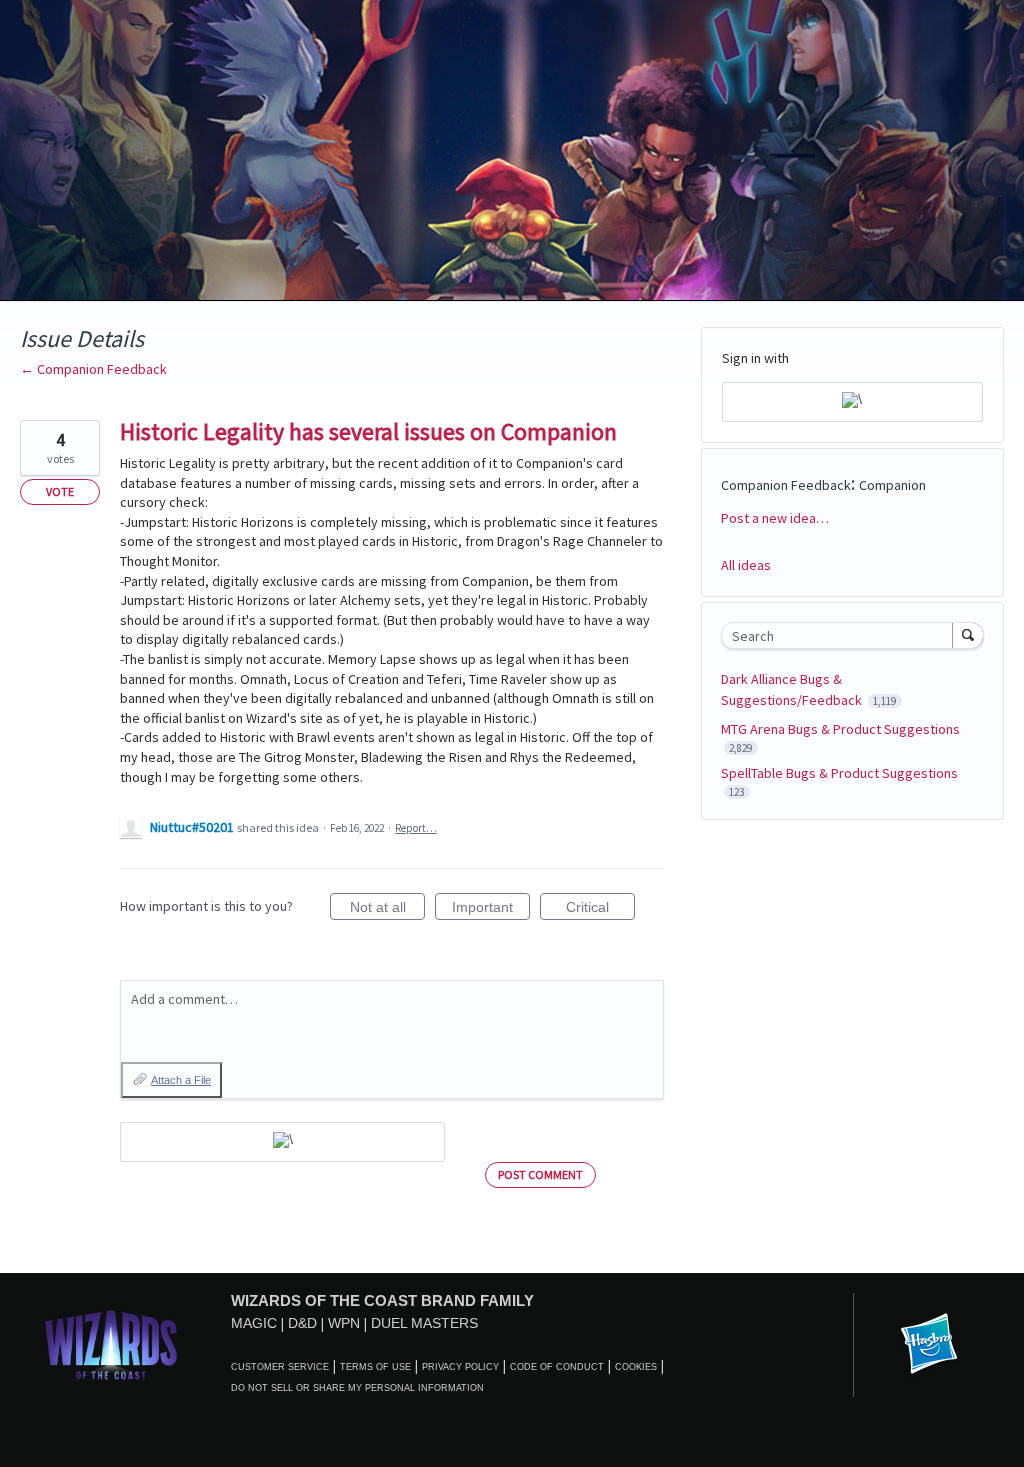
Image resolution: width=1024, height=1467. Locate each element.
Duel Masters (424, 1323)
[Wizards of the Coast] (110, 1344)
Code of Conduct (557, 1367)
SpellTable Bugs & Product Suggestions (839, 773)
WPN (344, 1323)
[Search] (968, 635)
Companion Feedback (786, 485)
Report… (416, 828)
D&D (302, 1323)
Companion (892, 485)
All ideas (746, 565)
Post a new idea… (775, 518)
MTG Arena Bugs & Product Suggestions (840, 729)
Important (491, 909)
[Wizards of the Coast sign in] (282, 1142)
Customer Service (280, 1367)
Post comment (540, 1174)
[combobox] (841, 635)
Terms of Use (375, 1367)
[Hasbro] (929, 1345)
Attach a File (181, 1080)
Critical (600, 909)
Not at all (387, 909)
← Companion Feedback (93, 369)
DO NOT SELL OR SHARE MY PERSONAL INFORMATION (357, 1388)
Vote (60, 491)
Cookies (636, 1367)
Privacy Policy (460, 1367)
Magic (254, 1323)
